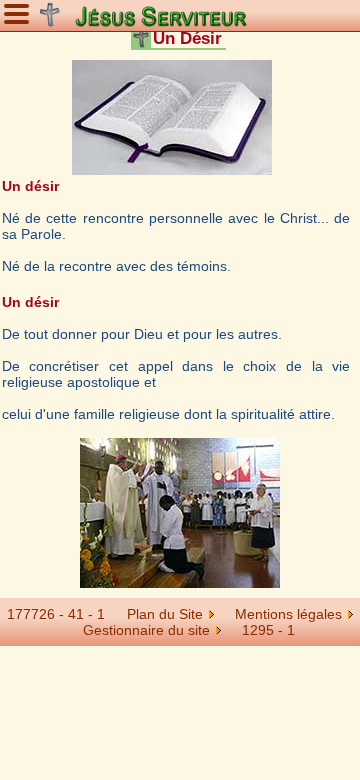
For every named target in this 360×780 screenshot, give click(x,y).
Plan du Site (165, 614)
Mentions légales (288, 614)
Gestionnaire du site (146, 630)
